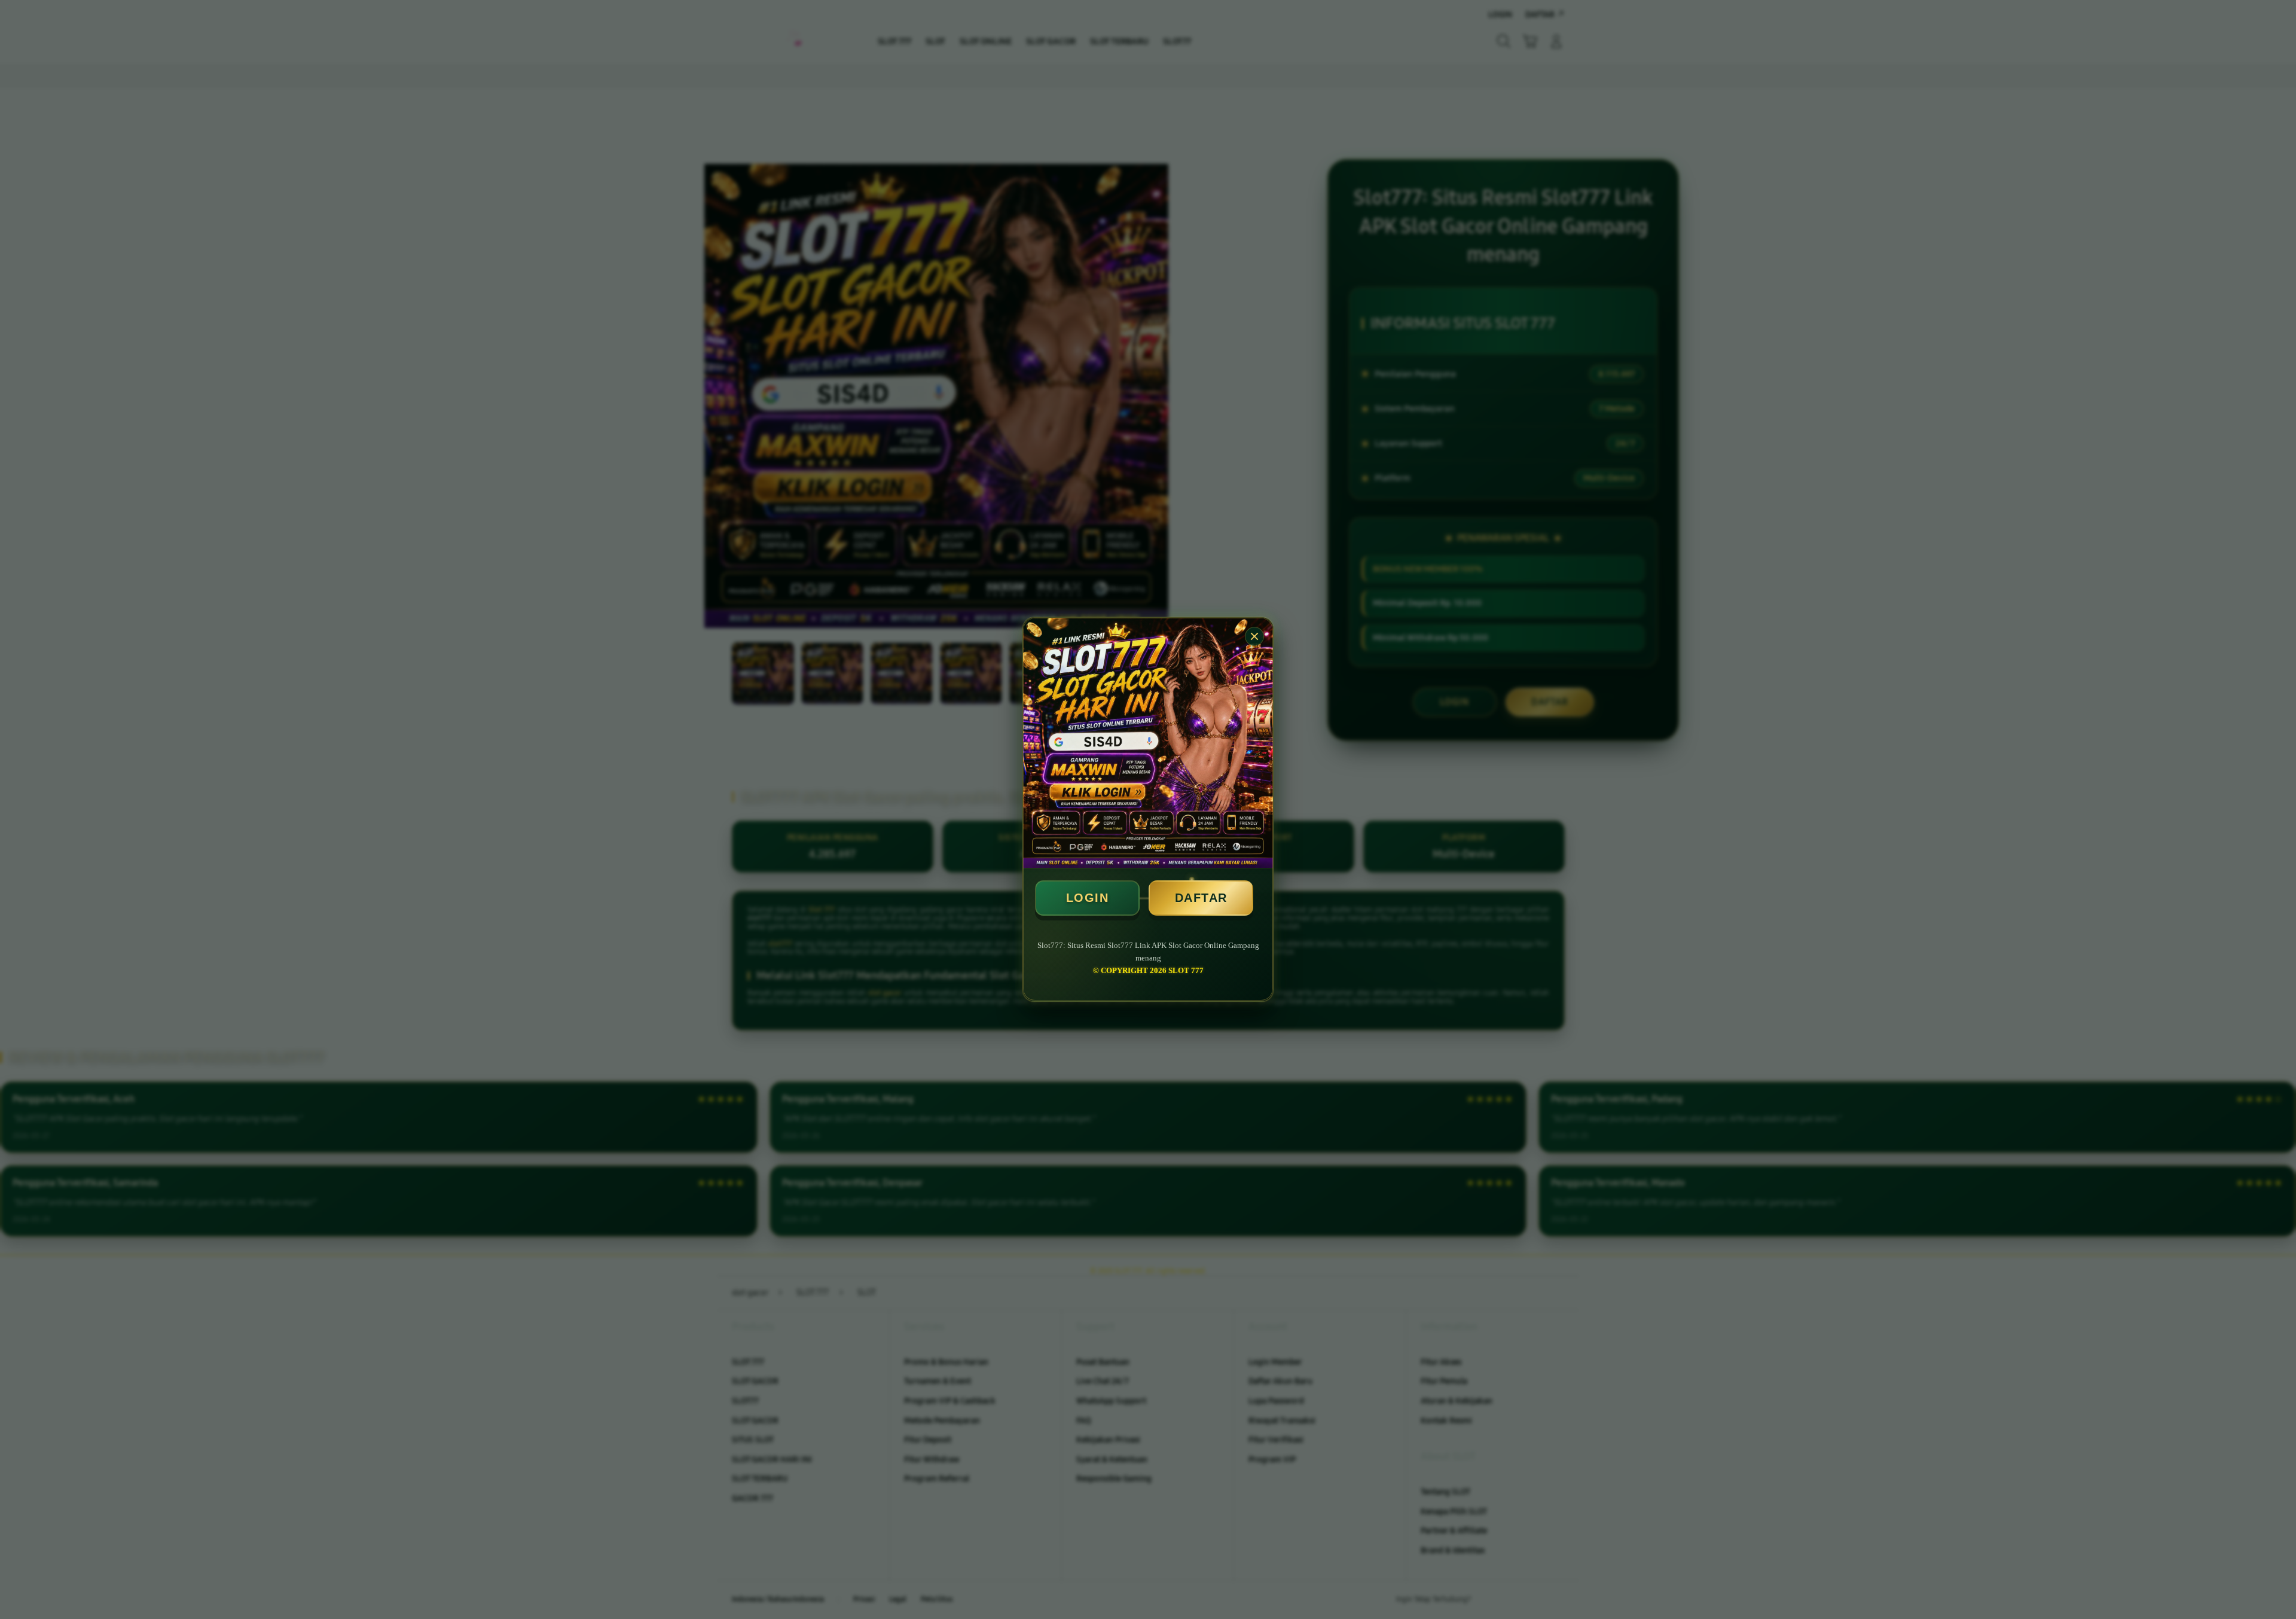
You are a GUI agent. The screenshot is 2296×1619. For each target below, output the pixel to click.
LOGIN (1088, 898)
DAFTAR (1201, 898)
